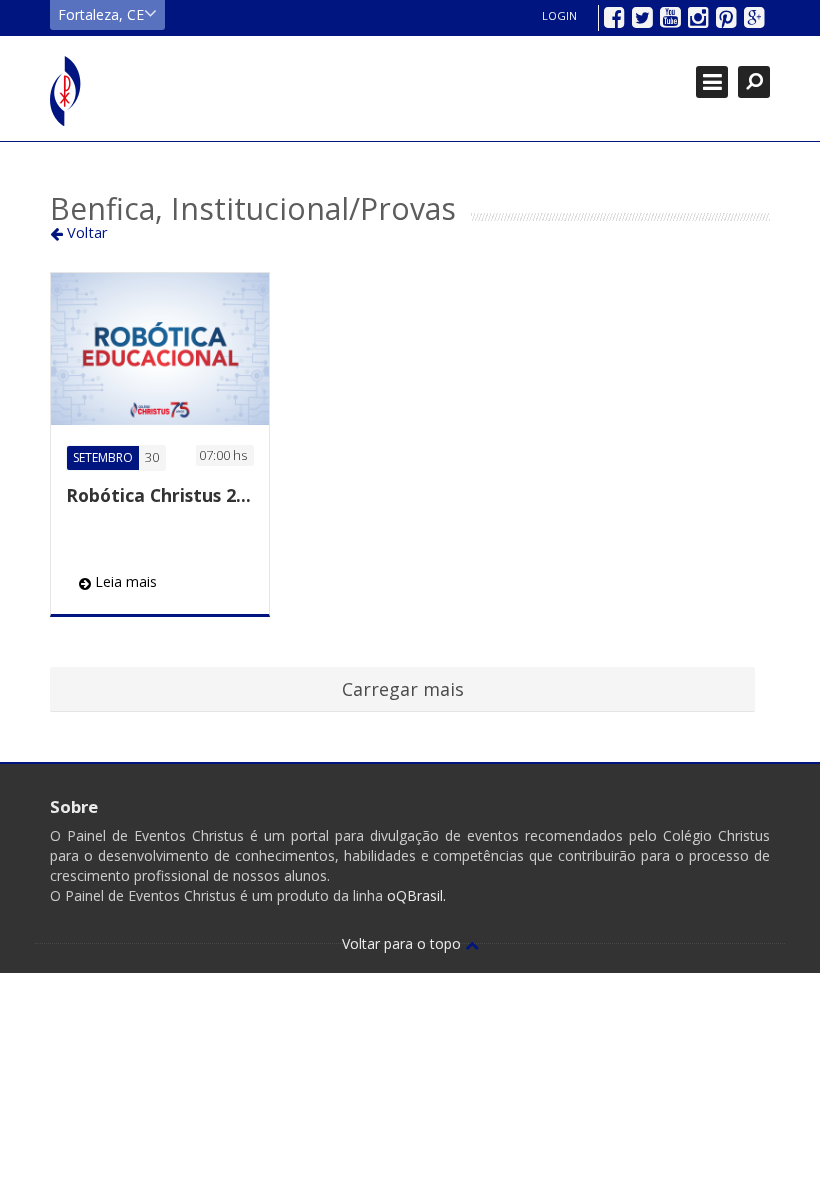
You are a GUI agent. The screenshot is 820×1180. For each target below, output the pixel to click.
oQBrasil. (414, 895)
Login (559, 15)
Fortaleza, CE (101, 14)
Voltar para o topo (403, 943)
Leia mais (124, 581)
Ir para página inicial (66, 91)
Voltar (85, 232)
